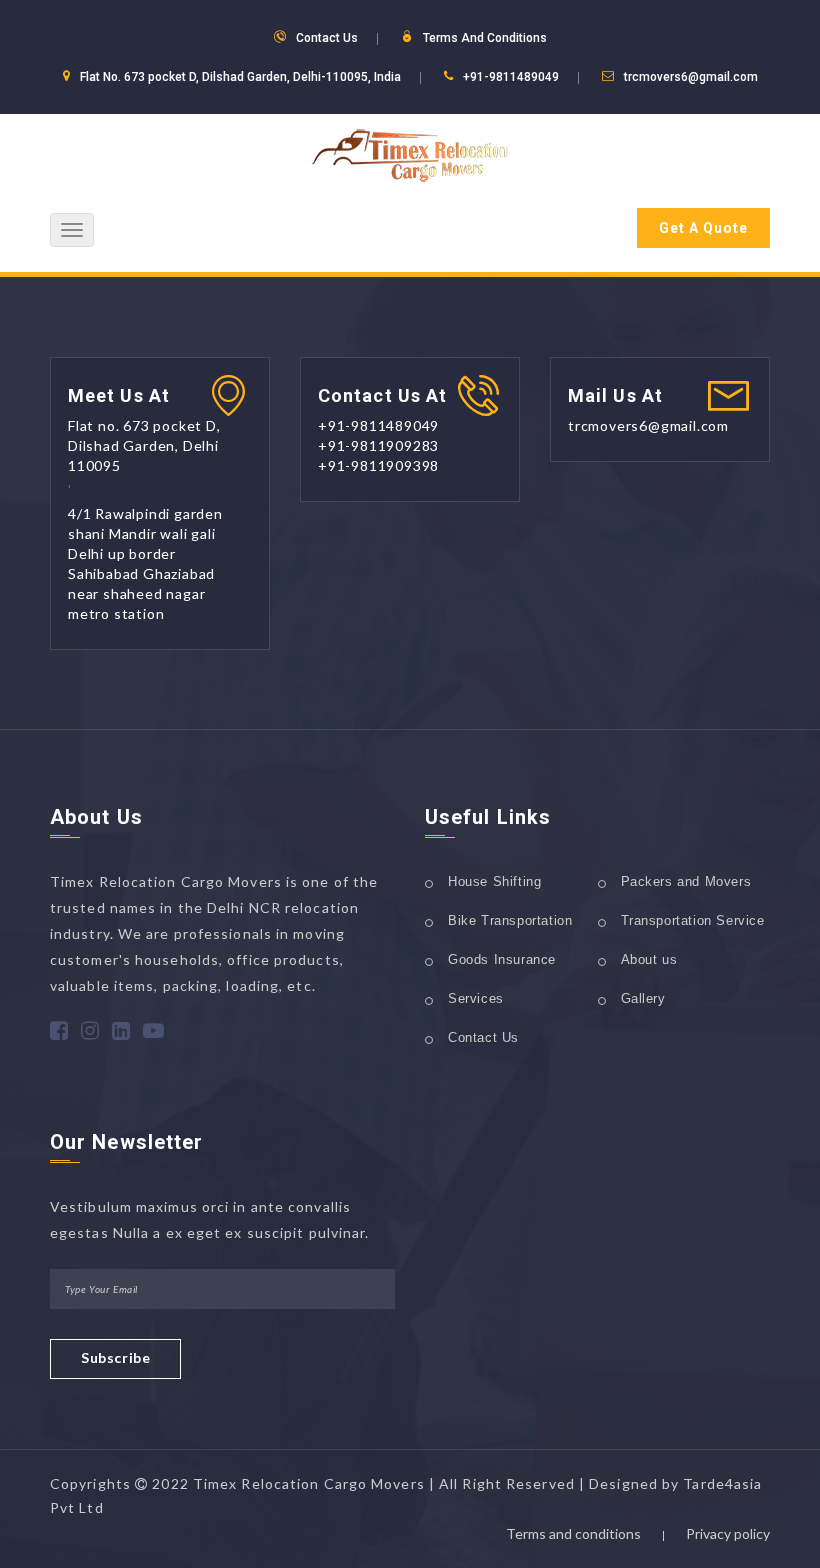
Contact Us (483, 1037)
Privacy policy (728, 1533)
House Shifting (494, 881)
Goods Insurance (502, 959)
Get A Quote (703, 228)
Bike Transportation (510, 920)
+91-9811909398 (378, 465)
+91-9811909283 (378, 445)
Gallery (643, 998)
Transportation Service (693, 920)
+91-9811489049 (511, 77)
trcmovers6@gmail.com (691, 77)
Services (476, 998)
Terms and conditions (573, 1533)
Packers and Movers (686, 881)
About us (649, 959)
